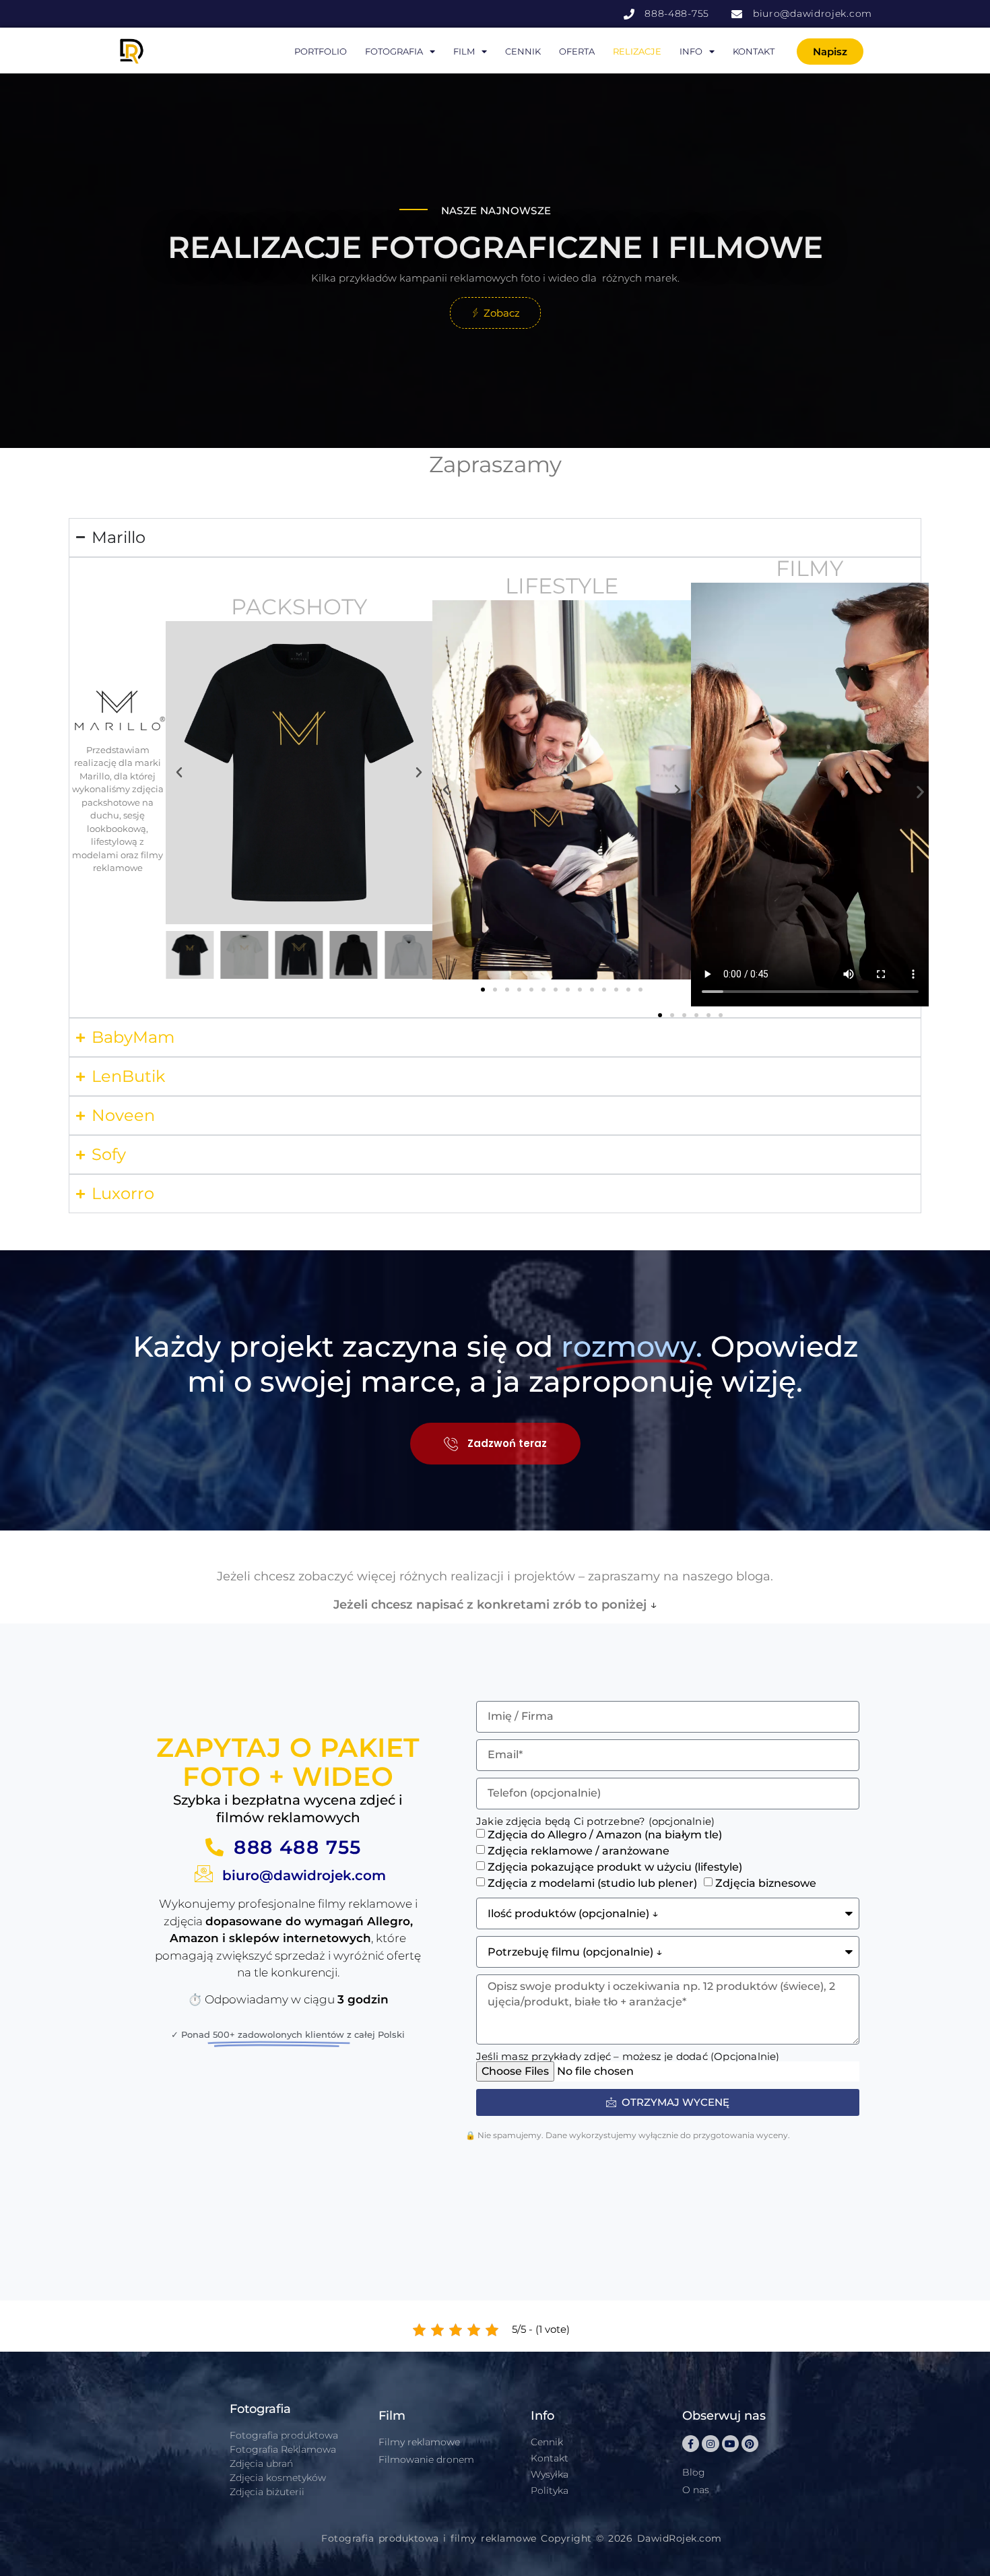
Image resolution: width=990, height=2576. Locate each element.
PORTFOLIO (321, 51)
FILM (464, 51)
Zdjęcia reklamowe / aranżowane (579, 1851)
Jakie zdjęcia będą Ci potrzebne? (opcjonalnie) (595, 1821)
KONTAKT (754, 51)
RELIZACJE (637, 51)
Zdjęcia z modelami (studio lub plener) (592, 1883)
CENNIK (523, 51)
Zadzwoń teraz (507, 1443)
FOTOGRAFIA (394, 51)
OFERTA (577, 51)
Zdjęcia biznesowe (766, 1883)
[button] (179, 773)
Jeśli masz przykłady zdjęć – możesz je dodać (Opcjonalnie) (628, 2056)
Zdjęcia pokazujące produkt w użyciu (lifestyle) (615, 1867)
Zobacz (502, 313)
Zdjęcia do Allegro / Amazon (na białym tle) (605, 1835)
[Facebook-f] (691, 2444)
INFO (691, 51)
